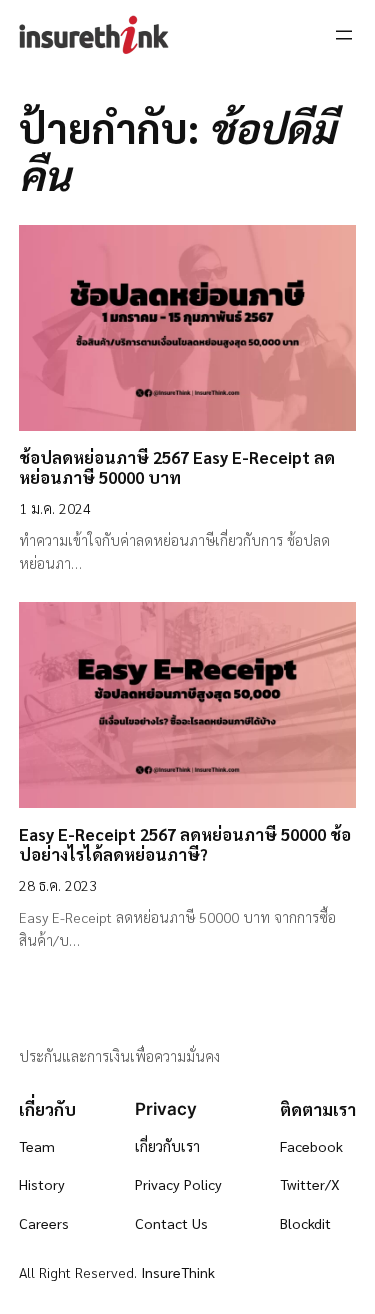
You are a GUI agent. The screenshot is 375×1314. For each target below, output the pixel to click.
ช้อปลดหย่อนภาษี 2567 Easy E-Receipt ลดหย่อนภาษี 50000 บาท (177, 467)
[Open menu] (344, 35)
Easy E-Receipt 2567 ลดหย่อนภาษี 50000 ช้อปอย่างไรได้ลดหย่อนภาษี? (185, 844)
